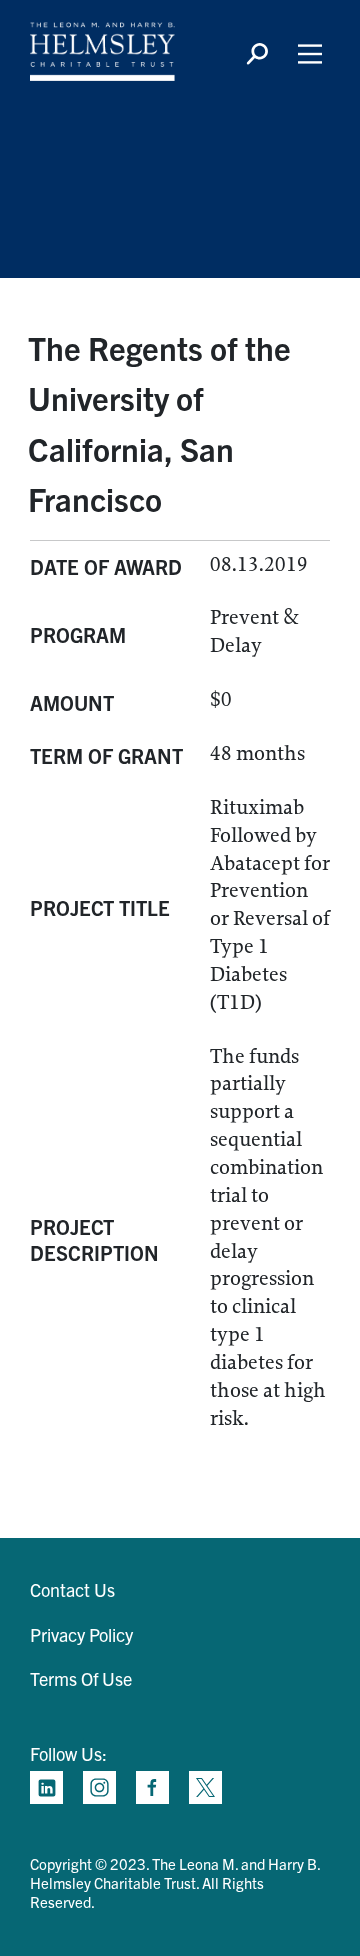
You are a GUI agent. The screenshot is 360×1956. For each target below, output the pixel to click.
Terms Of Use (81, 1678)
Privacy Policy (81, 1634)
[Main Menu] (310, 54)
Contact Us (72, 1589)
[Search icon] (257, 54)
